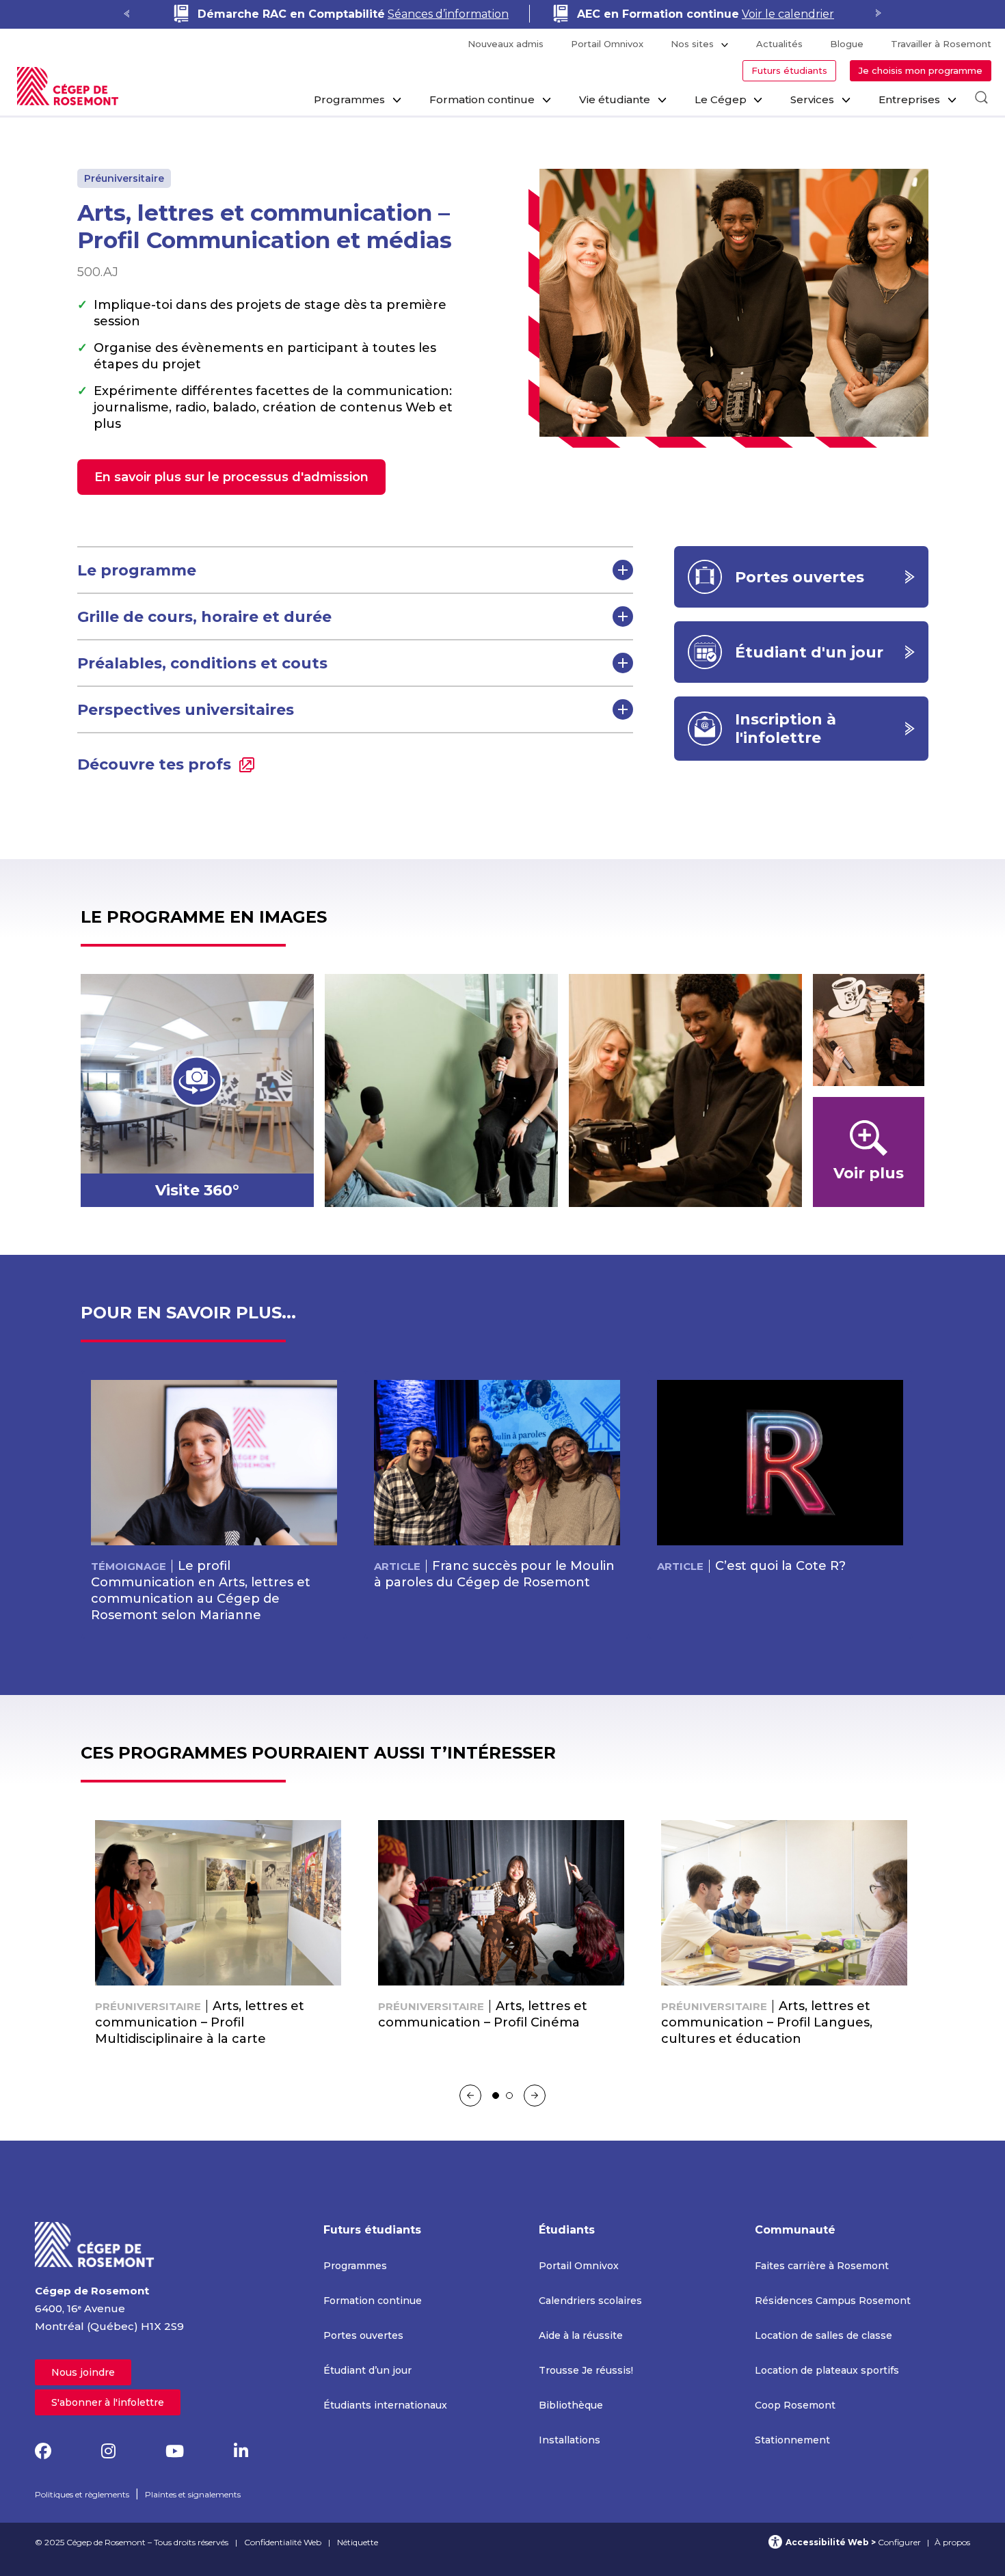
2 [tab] (509, 2096)
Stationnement (792, 2440)
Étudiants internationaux (385, 2405)
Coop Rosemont (795, 2405)
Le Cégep (721, 99)
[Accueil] (95, 2243)
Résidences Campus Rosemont (833, 2301)
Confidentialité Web (283, 2542)
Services (812, 99)
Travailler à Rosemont (941, 44)
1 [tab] (496, 2096)
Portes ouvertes (363, 2335)
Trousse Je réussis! (586, 2370)
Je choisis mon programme (921, 70)
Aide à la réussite (581, 2335)
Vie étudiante (615, 99)
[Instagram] (108, 2451)
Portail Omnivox (607, 44)
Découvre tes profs (154, 764)
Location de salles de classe (823, 2335)
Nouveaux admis (506, 44)
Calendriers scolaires (590, 2301)
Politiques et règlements (82, 2494)
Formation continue (482, 99)
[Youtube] (175, 2451)
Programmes (349, 99)
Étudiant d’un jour (367, 2370)
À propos (952, 2542)
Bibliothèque (571, 2405)
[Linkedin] (241, 2451)
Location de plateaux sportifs (827, 2370)
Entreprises (909, 99)
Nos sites (692, 44)
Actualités (779, 44)
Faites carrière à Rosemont (822, 2266)
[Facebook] (43, 2451)
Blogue (847, 44)
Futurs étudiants (789, 70)
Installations (569, 2440)
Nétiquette (358, 2542)
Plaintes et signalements (193, 2494)
